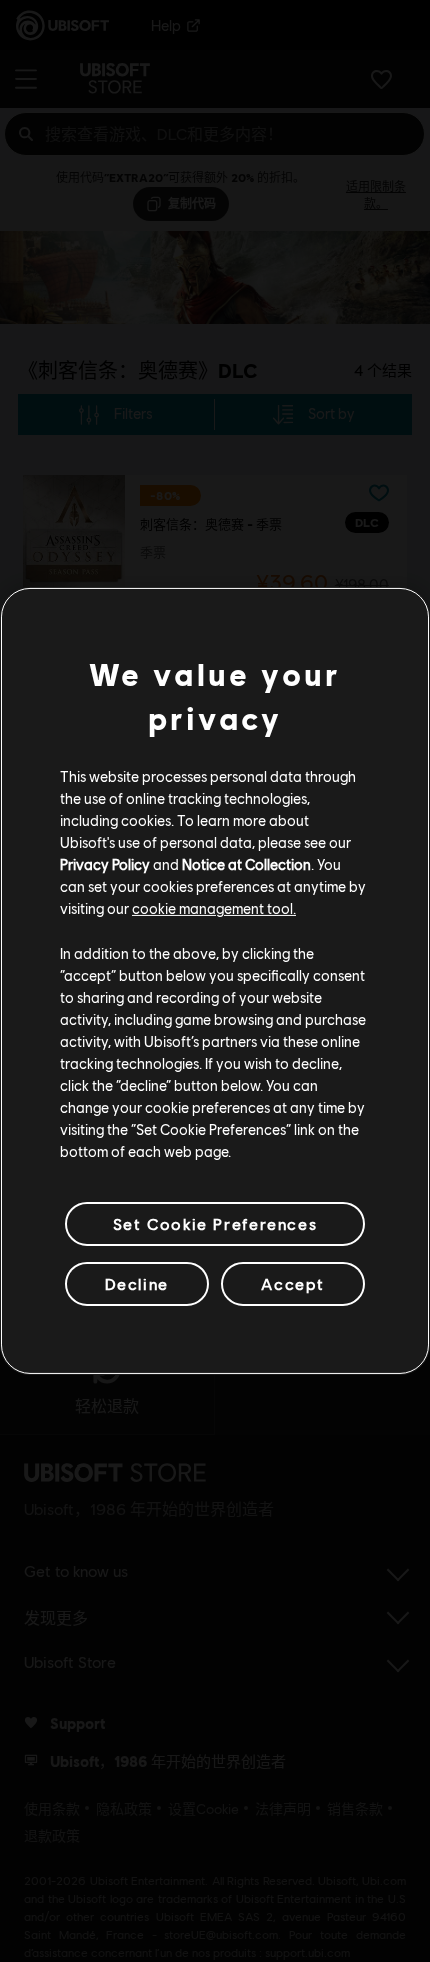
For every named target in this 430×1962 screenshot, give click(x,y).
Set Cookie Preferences (215, 1223)
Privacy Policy (105, 864)
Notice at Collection (246, 864)
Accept (293, 1283)
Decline (137, 1283)
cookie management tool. (214, 908)
